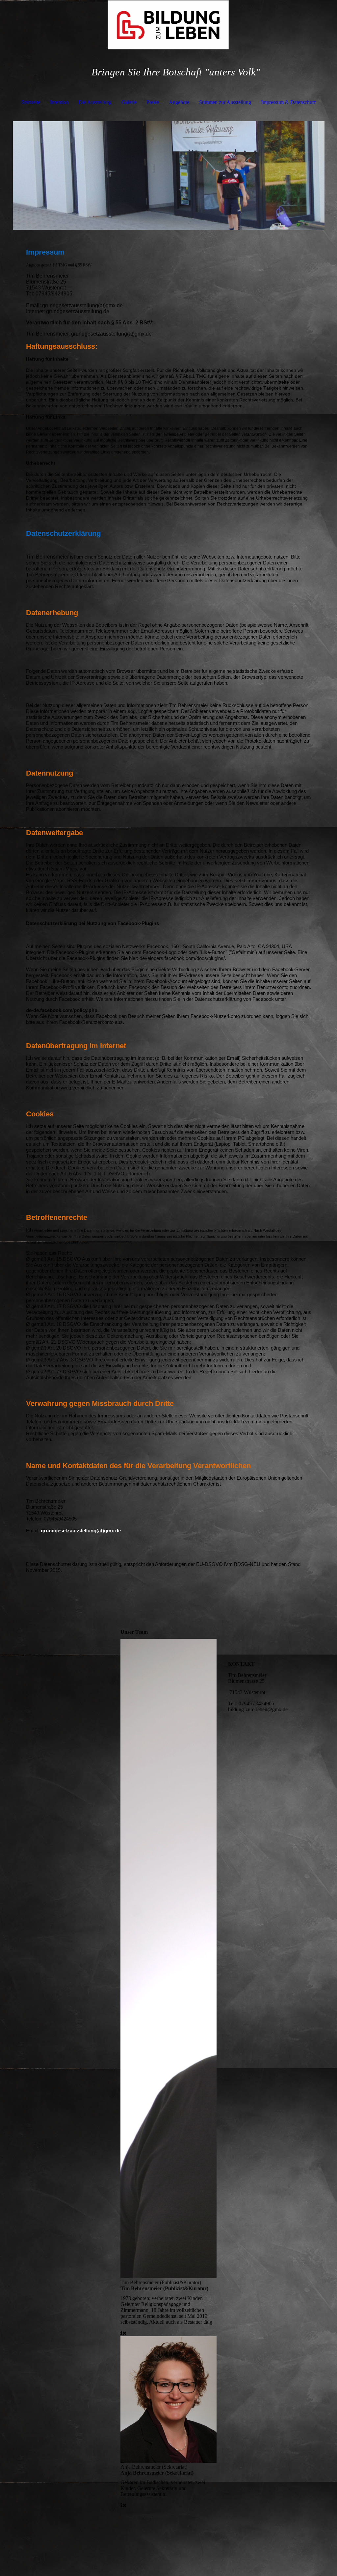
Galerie (129, 102)
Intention (59, 102)
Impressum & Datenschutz (288, 102)
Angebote (179, 102)
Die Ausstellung (95, 102)
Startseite (31, 102)
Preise (153, 102)
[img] (169, 25)
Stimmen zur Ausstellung (225, 102)
